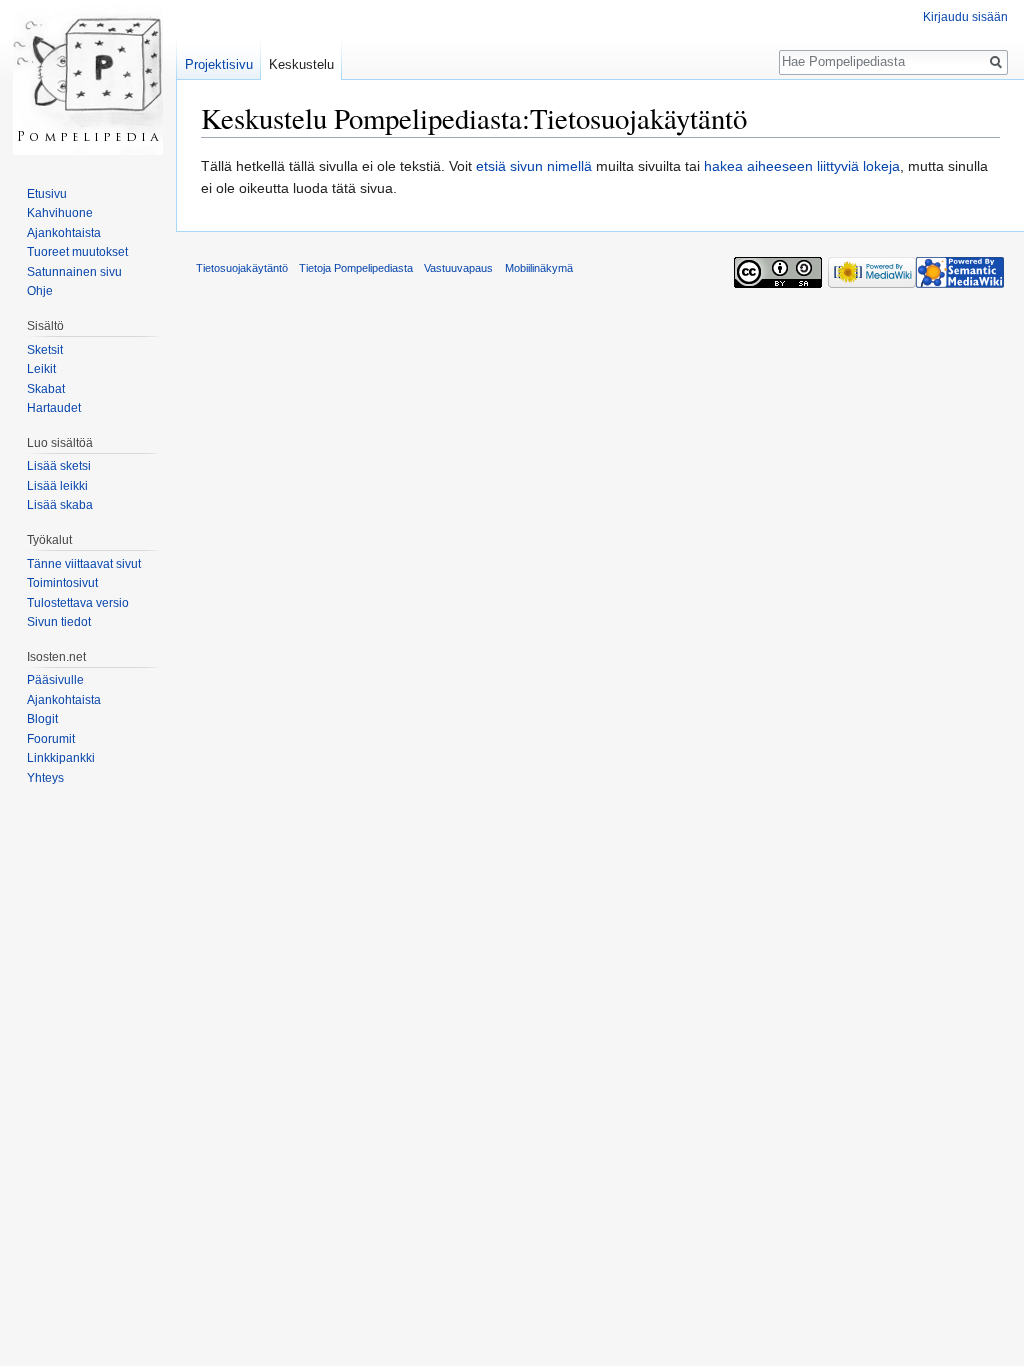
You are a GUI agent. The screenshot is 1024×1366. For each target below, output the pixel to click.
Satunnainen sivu (74, 272)
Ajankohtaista (64, 233)
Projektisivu (219, 64)
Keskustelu (301, 64)
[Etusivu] (88, 80)
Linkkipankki (61, 758)
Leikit (41, 369)
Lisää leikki (57, 486)
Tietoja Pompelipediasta (356, 268)
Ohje (40, 291)
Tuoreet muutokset (77, 252)
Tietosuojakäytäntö (242, 268)
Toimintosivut (62, 583)
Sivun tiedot (59, 622)
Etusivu (47, 194)
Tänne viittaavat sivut (84, 564)
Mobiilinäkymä (539, 268)
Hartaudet (54, 408)
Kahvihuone (60, 213)
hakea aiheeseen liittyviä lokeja (802, 166)
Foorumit (51, 739)
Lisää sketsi (59, 466)
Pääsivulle (55, 680)
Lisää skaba (60, 505)
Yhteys (45, 778)
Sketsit (45, 350)
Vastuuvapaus (458, 268)
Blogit (42, 719)
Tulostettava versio (78, 603)
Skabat (46, 389)
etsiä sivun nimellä (534, 166)
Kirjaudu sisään (965, 17)
